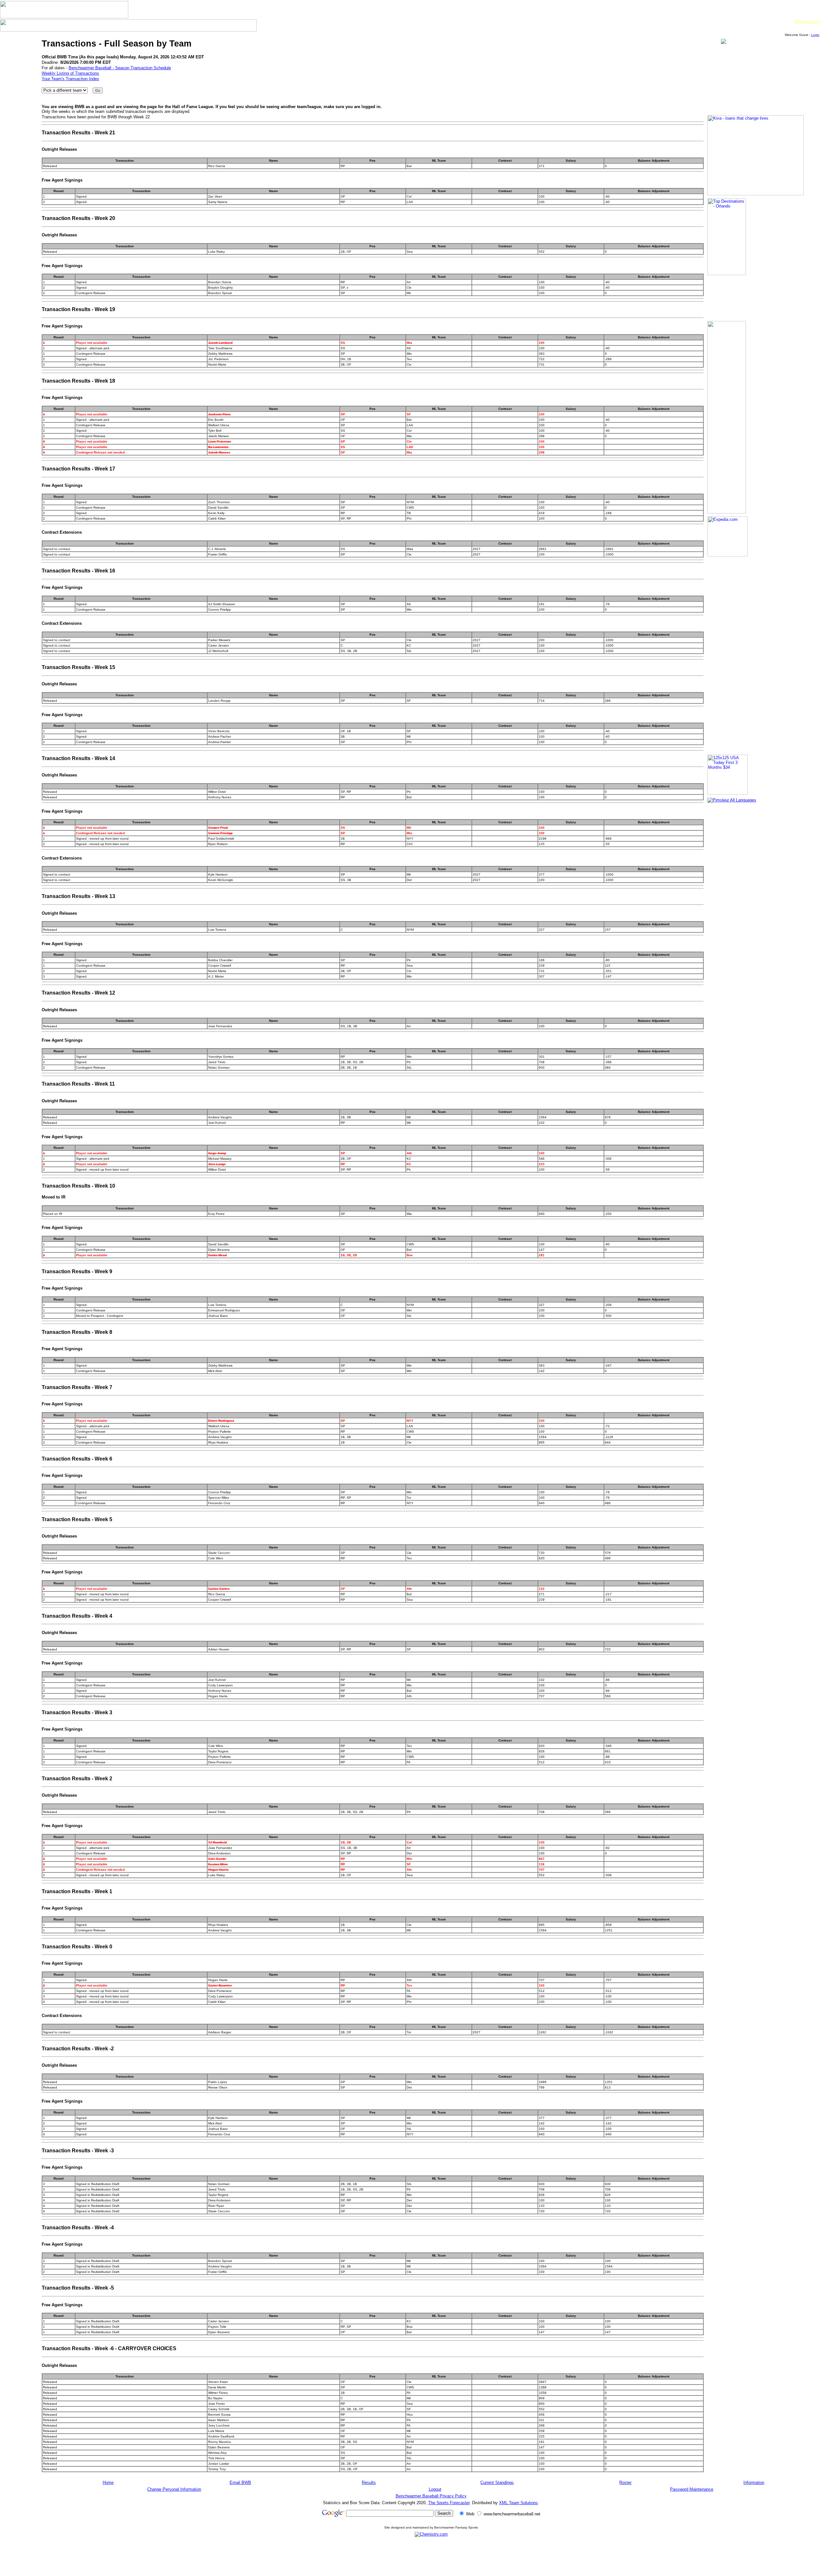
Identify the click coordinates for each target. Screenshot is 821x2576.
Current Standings (497, 2483)
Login (815, 35)
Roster (625, 2483)
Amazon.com (808, 22)
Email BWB (240, 2483)
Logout (435, 2489)
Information (754, 2483)
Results (369, 2483)
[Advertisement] (431, 2556)
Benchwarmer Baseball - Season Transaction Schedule (120, 68)
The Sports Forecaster (449, 2503)
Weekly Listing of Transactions (70, 73)
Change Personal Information (174, 2489)
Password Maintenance (692, 2489)
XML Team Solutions (518, 2503)
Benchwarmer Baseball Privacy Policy (431, 2496)
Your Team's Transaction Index (70, 79)
